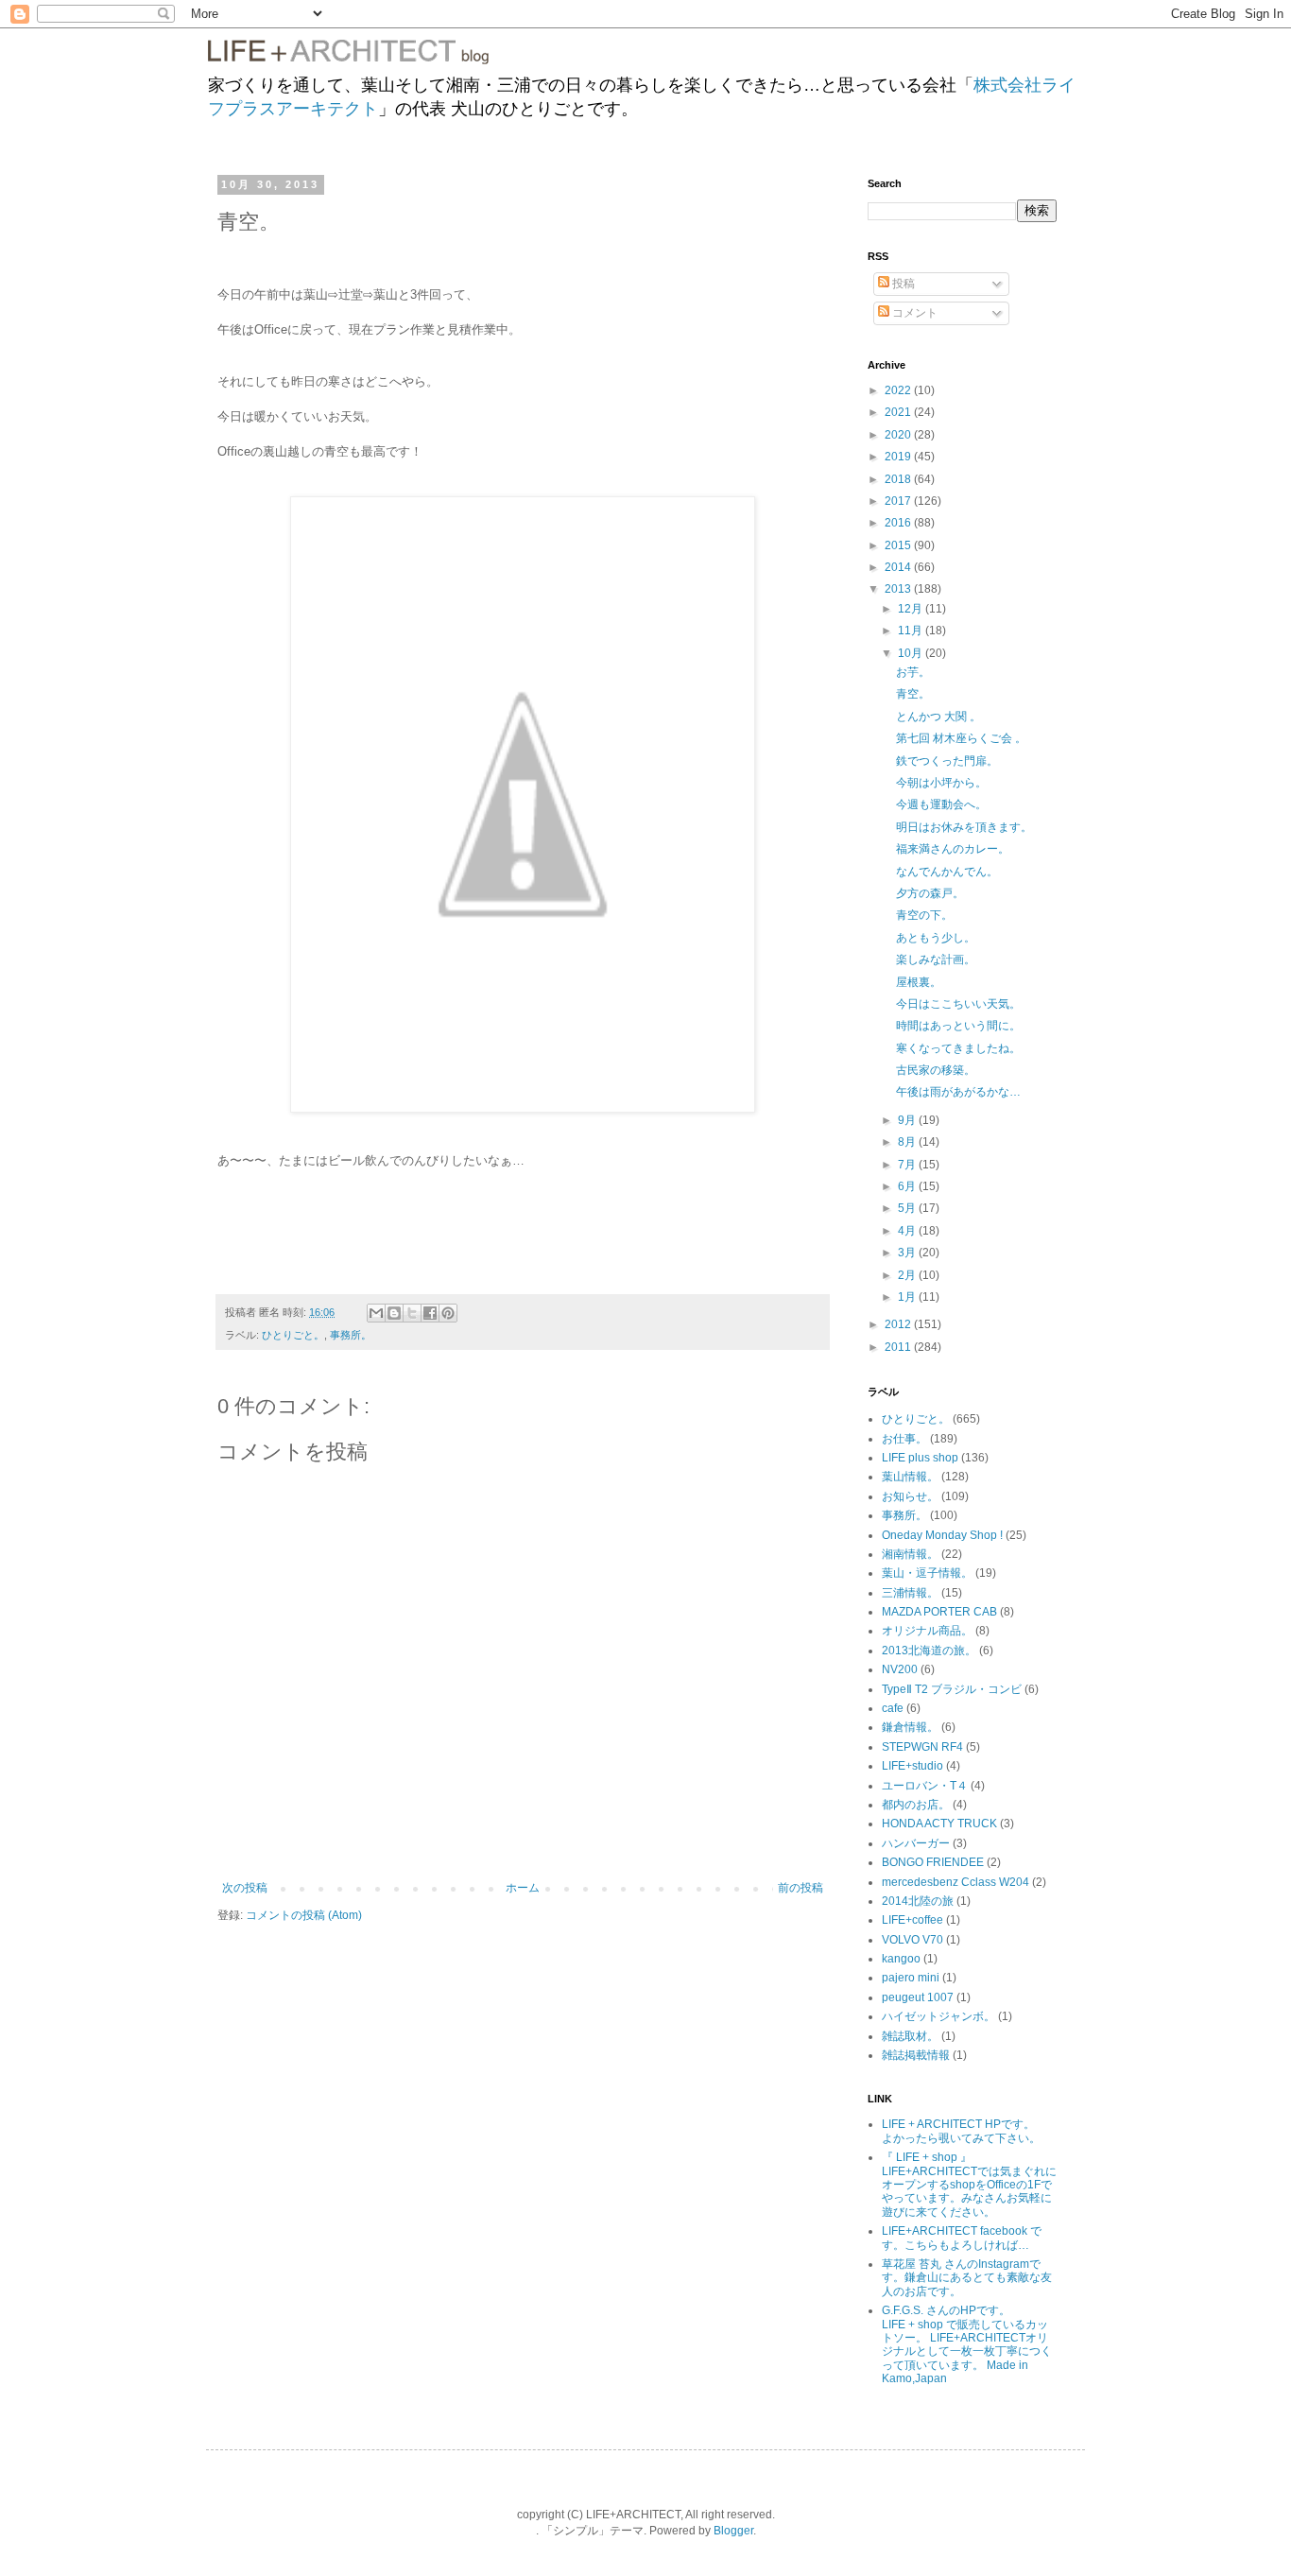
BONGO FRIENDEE (933, 1862)
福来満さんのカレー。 (953, 849)
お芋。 (913, 672)
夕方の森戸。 (930, 893)
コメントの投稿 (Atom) (304, 1915)
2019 (899, 457)
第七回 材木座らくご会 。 (961, 738)
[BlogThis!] (394, 1313)
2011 (899, 1347)
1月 (908, 1297)
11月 (912, 631)
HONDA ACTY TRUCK (939, 1824)
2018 (899, 479)
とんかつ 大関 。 (938, 717)
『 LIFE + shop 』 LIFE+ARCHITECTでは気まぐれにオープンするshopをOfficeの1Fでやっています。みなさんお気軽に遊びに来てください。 (969, 2185)
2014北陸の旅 (918, 1901)
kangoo (901, 1959)
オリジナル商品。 (927, 1631)
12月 (912, 609)
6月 (908, 1186)
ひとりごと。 (293, 1335)
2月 (908, 1275)
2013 (899, 589)
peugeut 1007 (918, 1997)
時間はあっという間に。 (958, 1026)
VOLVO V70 (912, 1940)
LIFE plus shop (920, 1458)
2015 (899, 545)
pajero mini (911, 1978)
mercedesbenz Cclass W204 (955, 1882)
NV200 (900, 1669)
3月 (908, 1253)
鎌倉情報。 (910, 1727)
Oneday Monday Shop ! (942, 1535)
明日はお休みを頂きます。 (964, 827)
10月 (912, 653)
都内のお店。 (916, 1805)
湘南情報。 (910, 1554)
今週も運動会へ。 (941, 804)
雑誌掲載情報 (916, 2055)
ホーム (523, 1888)
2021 (899, 412)
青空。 (913, 694)
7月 (908, 1165)
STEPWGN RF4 (922, 1747)
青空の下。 (924, 915)
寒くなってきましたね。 (958, 1048)
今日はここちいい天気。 (958, 1004)
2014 (899, 567)
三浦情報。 (910, 1593)
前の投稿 (800, 1888)
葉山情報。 (910, 1477)
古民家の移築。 (936, 1070)
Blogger (733, 2531)
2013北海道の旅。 (929, 1651)
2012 (899, 1324)
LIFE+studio (912, 1766)
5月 (908, 1208)
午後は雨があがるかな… (958, 1092)
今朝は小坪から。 (941, 783)
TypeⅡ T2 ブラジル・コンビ (952, 1689)
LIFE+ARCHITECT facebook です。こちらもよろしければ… (962, 2238)
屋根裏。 (919, 982)
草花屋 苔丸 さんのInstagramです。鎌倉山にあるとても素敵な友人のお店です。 (967, 2278)
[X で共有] (412, 1313)
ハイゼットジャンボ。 (938, 2016)
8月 (908, 1142)
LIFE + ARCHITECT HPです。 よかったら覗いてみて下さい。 (971, 2131)
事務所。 (351, 1335)
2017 (899, 501)
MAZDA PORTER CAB (939, 1612)
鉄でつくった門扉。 (947, 761)
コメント (913, 313)
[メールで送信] (376, 1313)
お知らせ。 (910, 1496)
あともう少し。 (936, 938)
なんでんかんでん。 (947, 872)
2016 (899, 523)
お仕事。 (904, 1439)
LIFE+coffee (912, 1920)
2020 (899, 435)
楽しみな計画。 (936, 960)
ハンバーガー (916, 1843)
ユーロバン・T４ (925, 1786)
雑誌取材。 (910, 2036)
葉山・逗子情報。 (927, 1573)
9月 (908, 1120)
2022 (899, 390)
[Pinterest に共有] (448, 1313)
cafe (893, 1708)
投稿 (902, 284)
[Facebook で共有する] (430, 1313)
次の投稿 (245, 1888)
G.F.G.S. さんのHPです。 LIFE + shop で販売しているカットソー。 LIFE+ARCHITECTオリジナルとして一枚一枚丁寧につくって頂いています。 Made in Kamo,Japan (967, 2344)
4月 (908, 1231)
